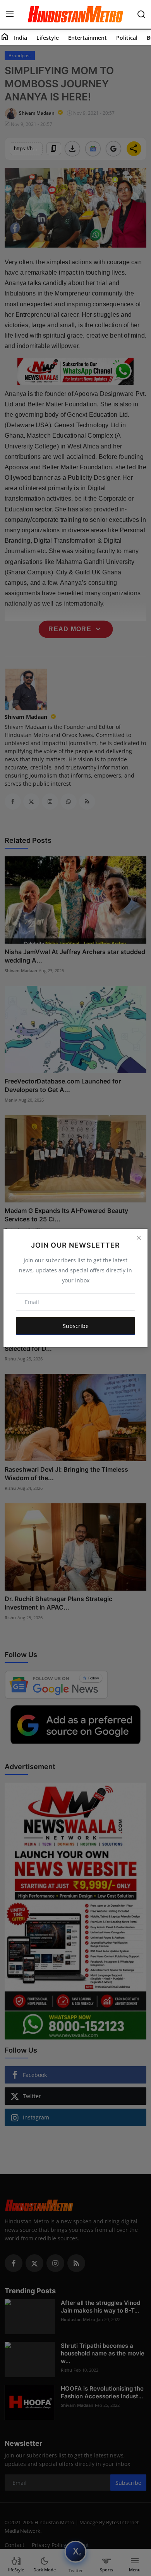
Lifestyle (48, 38)
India (21, 38)
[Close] (139, 1238)
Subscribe (76, 1326)
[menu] (10, 14)
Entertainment (88, 38)
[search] (141, 14)
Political (127, 38)
